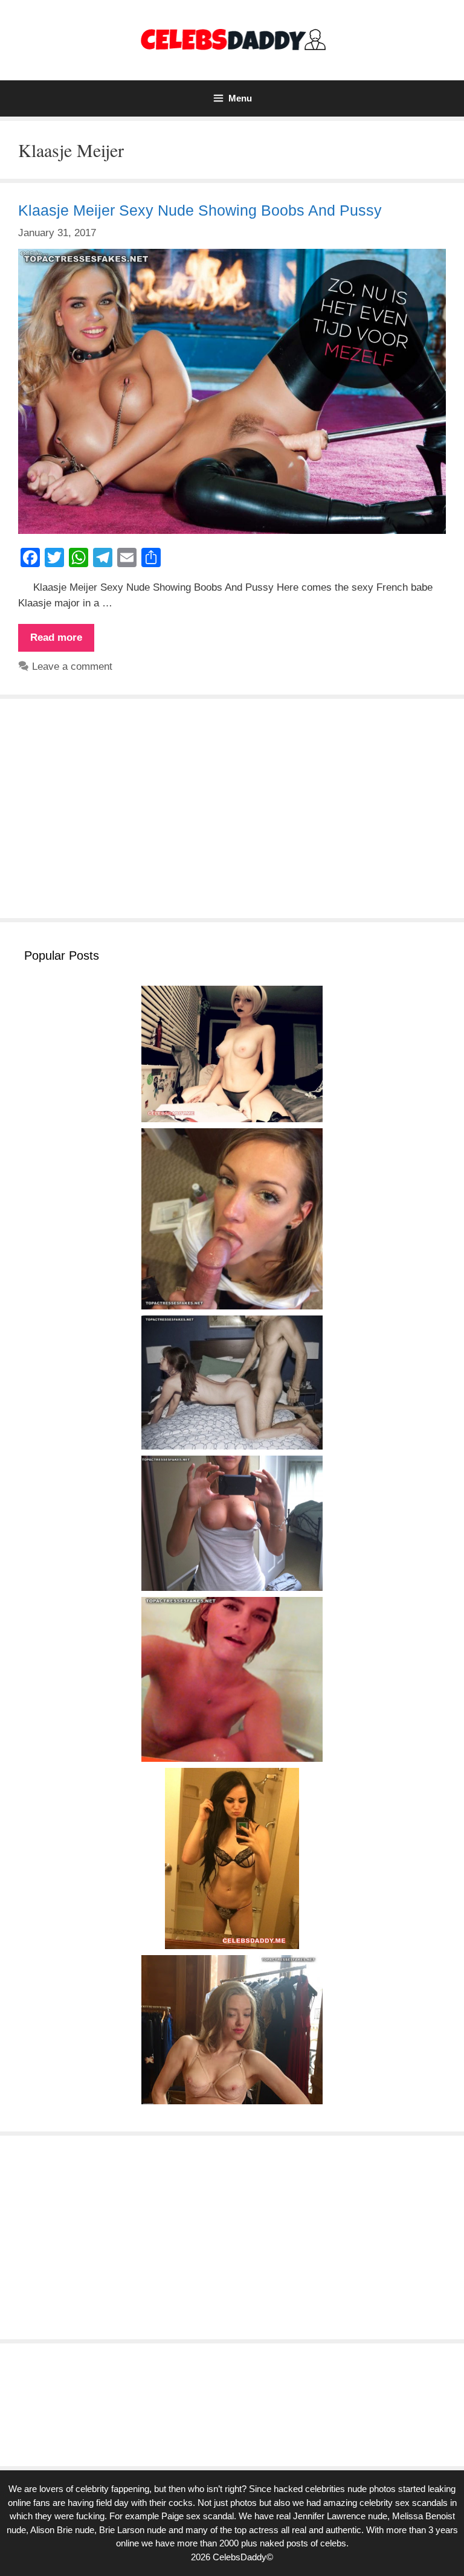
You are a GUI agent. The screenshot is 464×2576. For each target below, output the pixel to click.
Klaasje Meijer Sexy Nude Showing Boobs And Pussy (200, 210)
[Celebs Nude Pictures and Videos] (232, 40)
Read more (62, 641)
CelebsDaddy (240, 2557)
